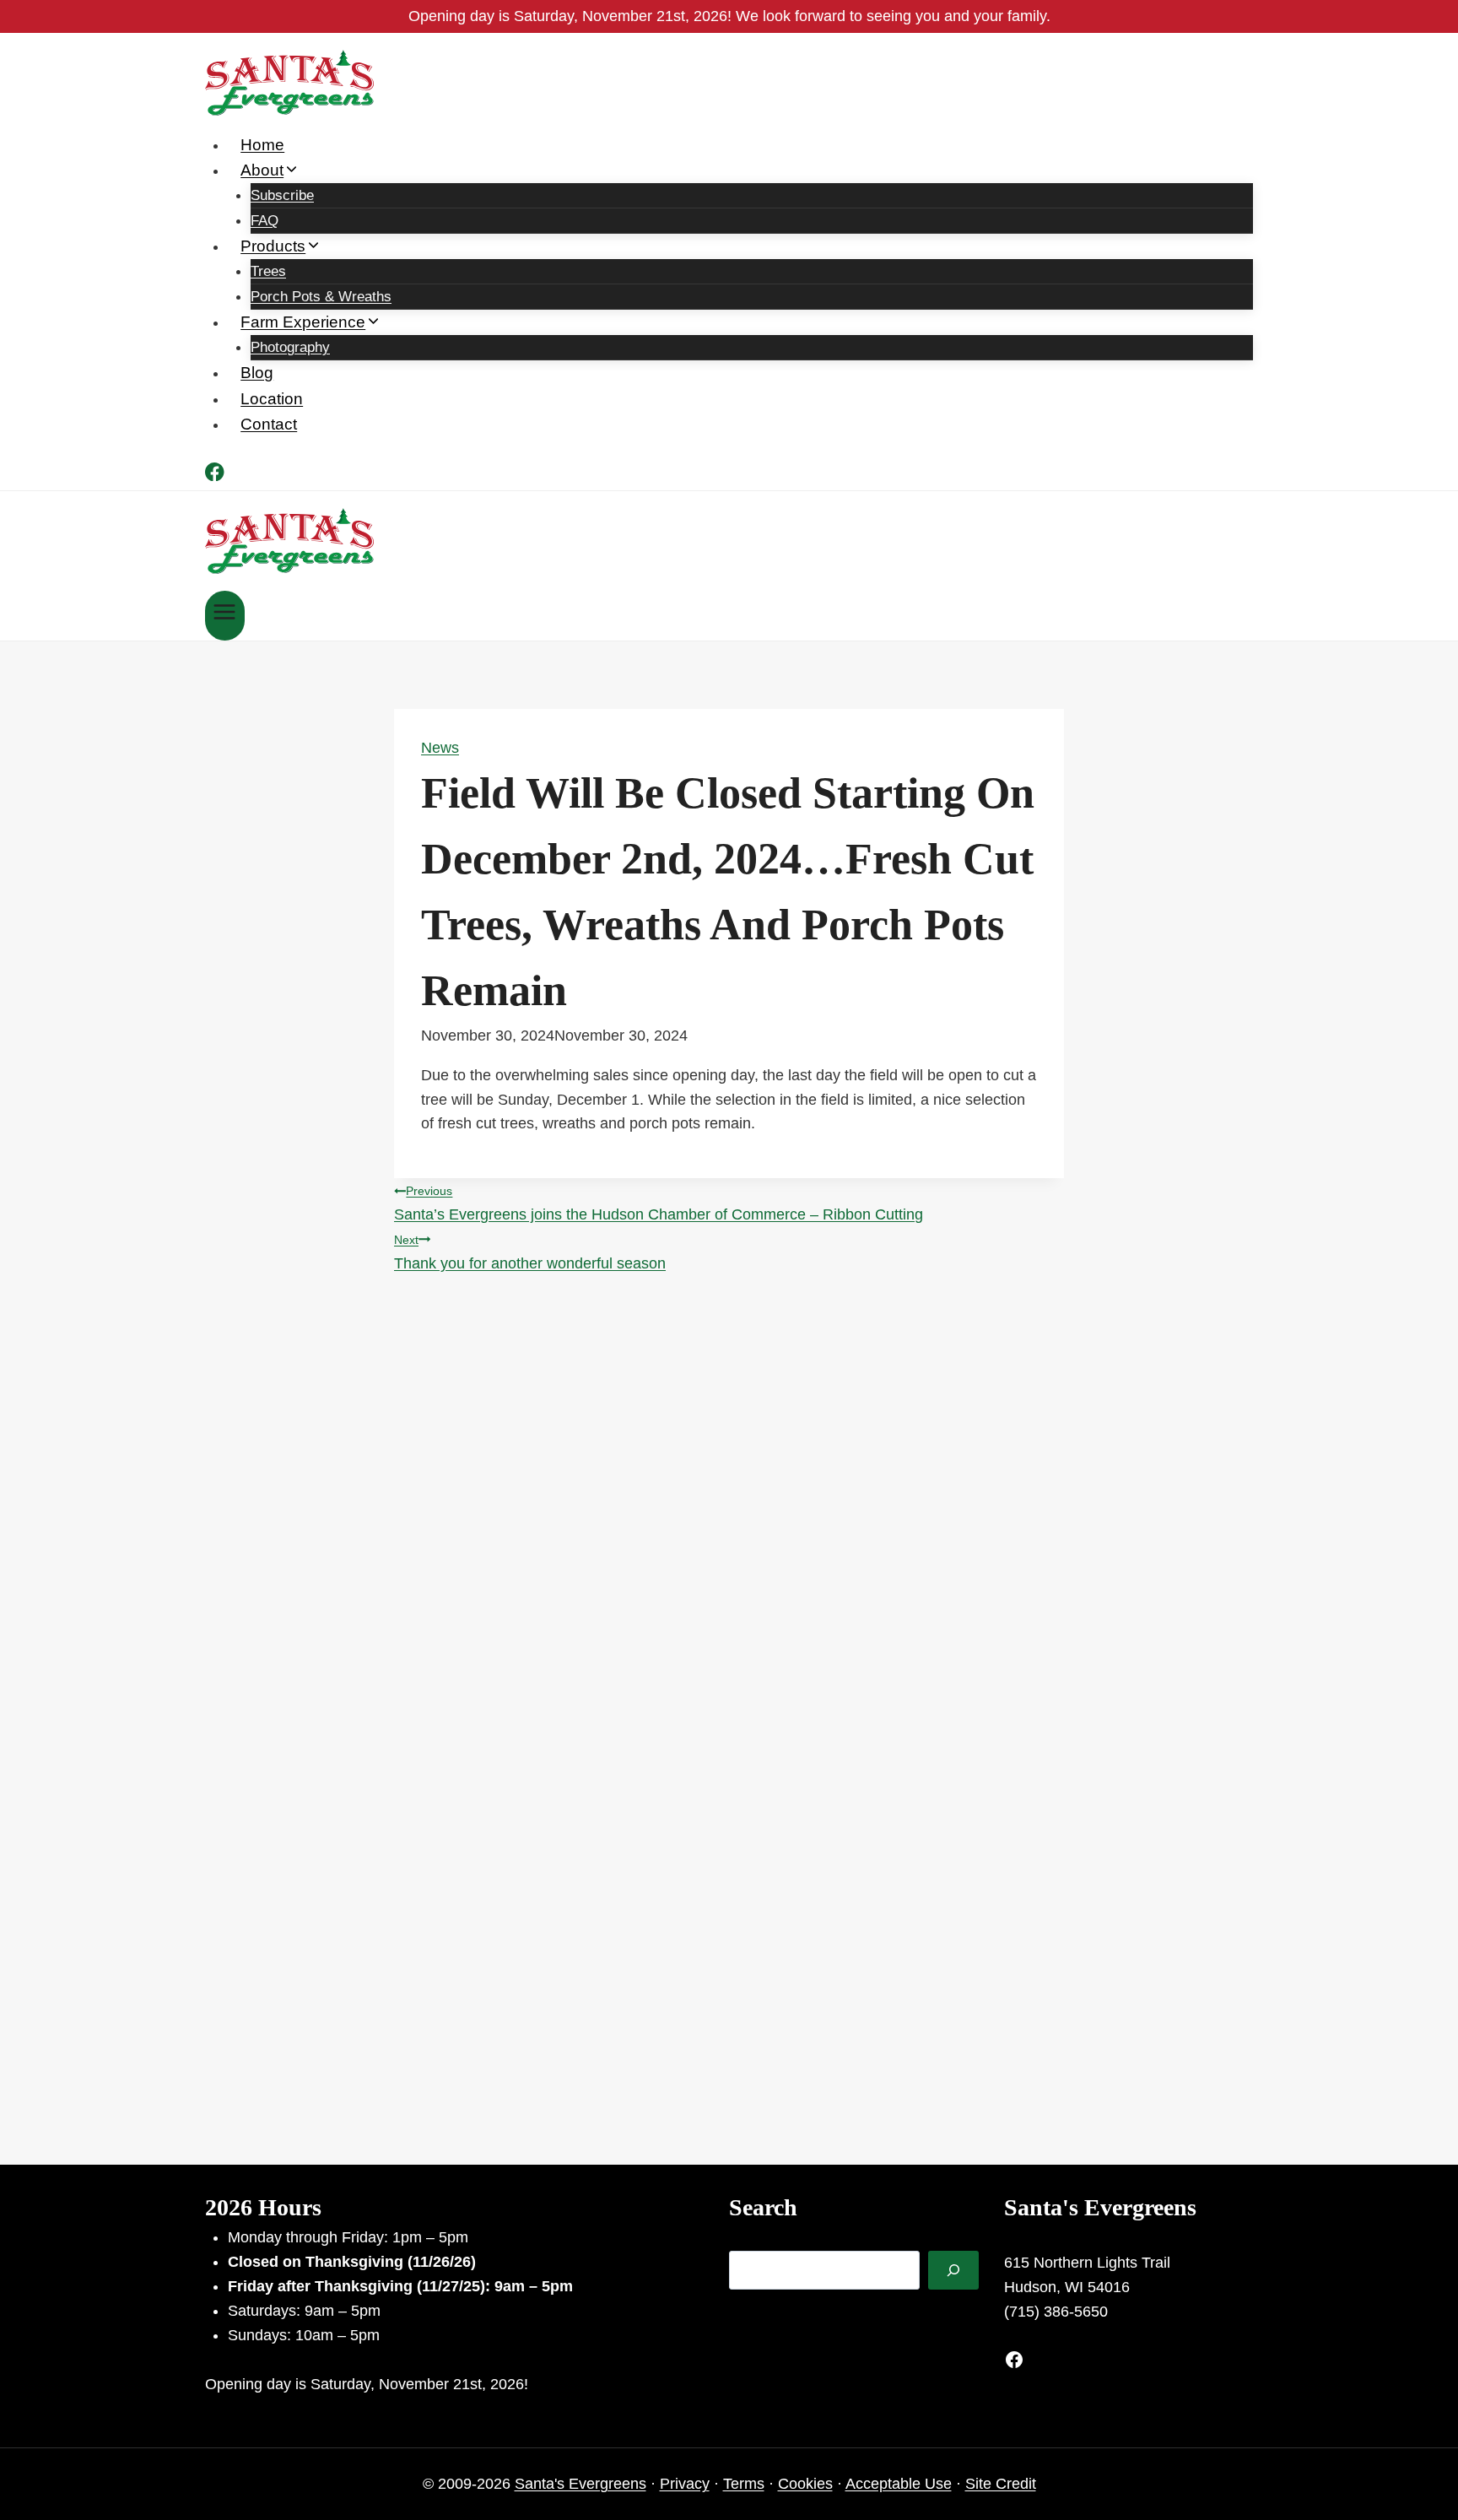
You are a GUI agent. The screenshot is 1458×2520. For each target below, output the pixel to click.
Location (272, 399)
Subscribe (282, 195)
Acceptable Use (899, 2484)
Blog (257, 373)
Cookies (805, 2484)
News (440, 748)
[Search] (953, 2270)
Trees (268, 271)
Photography (290, 347)
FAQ (265, 221)
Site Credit (1001, 2484)
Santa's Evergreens (580, 2484)
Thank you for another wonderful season (530, 1252)
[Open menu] (225, 616)
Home (262, 145)
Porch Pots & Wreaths (321, 297)
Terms (744, 2484)
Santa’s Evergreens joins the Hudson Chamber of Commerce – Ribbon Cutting (659, 1203)
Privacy (685, 2484)
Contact (269, 424)
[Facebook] (215, 475)
